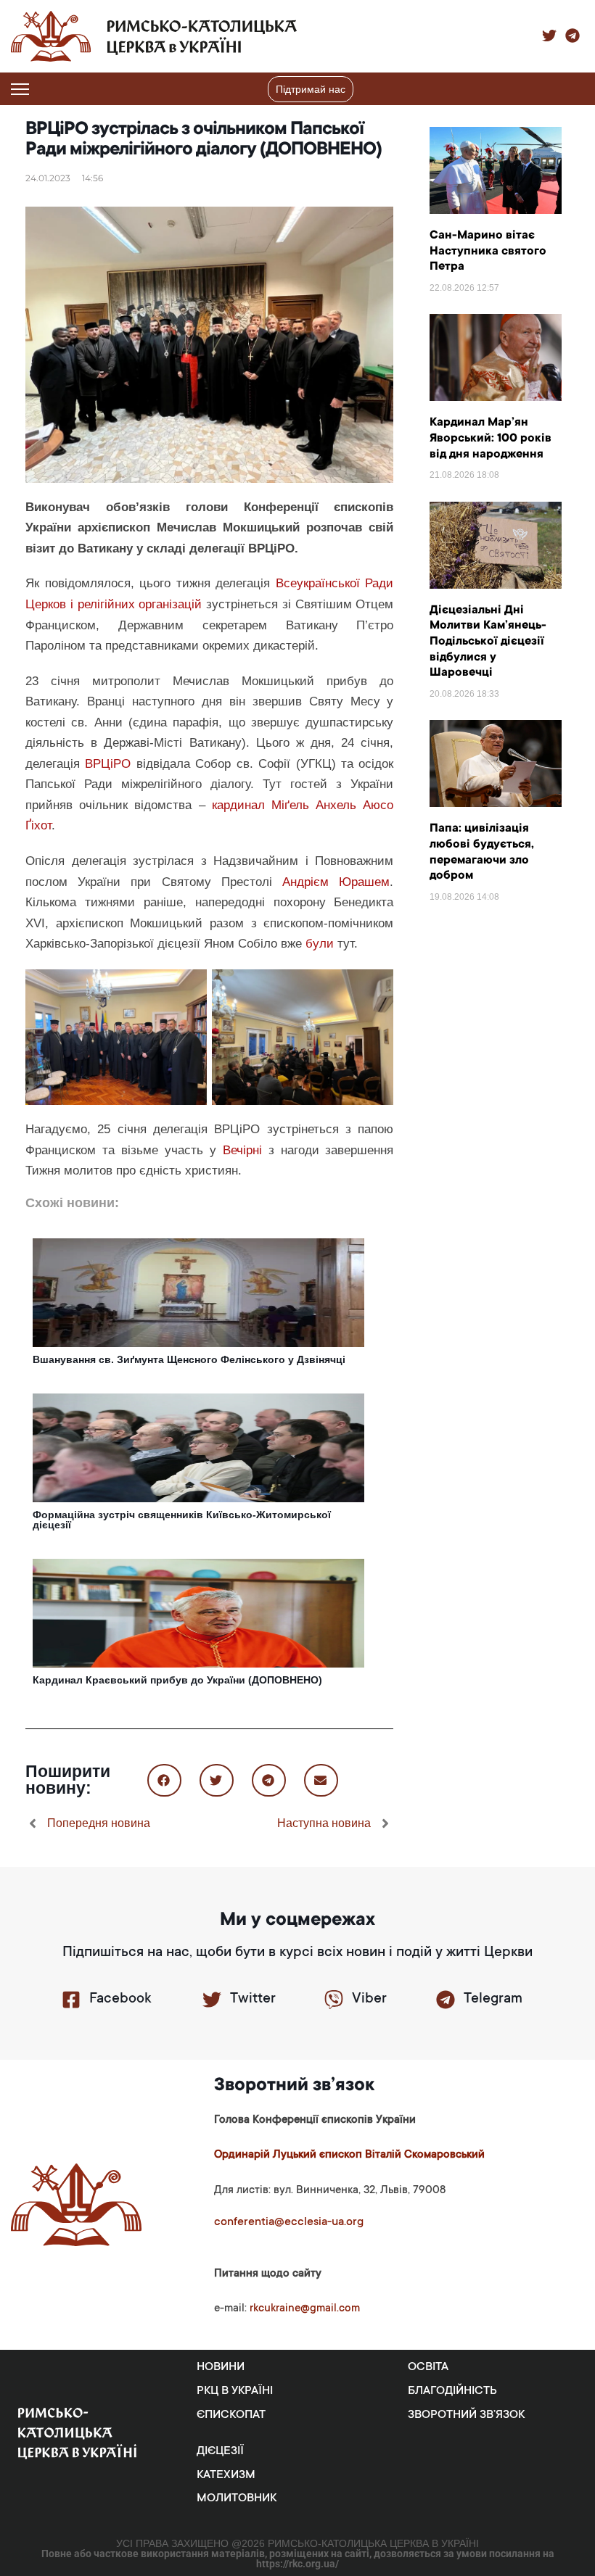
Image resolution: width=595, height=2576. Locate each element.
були (320, 944)
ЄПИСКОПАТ (231, 2415)
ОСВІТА (428, 2367)
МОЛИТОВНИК (237, 2498)
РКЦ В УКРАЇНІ (235, 2391)
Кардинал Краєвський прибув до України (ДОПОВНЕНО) (177, 1680)
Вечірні (242, 1150)
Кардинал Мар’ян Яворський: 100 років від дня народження (491, 438)
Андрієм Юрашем (336, 882)
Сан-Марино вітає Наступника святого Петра (488, 251)
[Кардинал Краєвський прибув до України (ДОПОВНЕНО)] (198, 1612)
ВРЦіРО (108, 764)
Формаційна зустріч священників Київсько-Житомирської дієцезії (182, 1520)
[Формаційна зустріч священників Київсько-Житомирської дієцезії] (198, 1447)
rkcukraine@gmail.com (305, 2309)
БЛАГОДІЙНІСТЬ (452, 2391)
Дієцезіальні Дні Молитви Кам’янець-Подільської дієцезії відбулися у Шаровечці (488, 642)
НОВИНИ (221, 2367)
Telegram (493, 2000)
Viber (369, 2000)
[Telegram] (446, 2000)
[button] (575, 89)
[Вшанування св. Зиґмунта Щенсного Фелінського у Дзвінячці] (198, 1292)
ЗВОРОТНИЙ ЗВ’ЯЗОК (466, 2415)
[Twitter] (212, 2000)
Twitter (253, 2000)
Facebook (120, 2000)
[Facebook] (71, 2000)
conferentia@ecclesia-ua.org (289, 2222)
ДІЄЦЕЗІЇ (220, 2451)
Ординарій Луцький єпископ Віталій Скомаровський (349, 2155)
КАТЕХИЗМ (226, 2475)
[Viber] (334, 2000)
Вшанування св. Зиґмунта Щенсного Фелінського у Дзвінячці (189, 1359)
